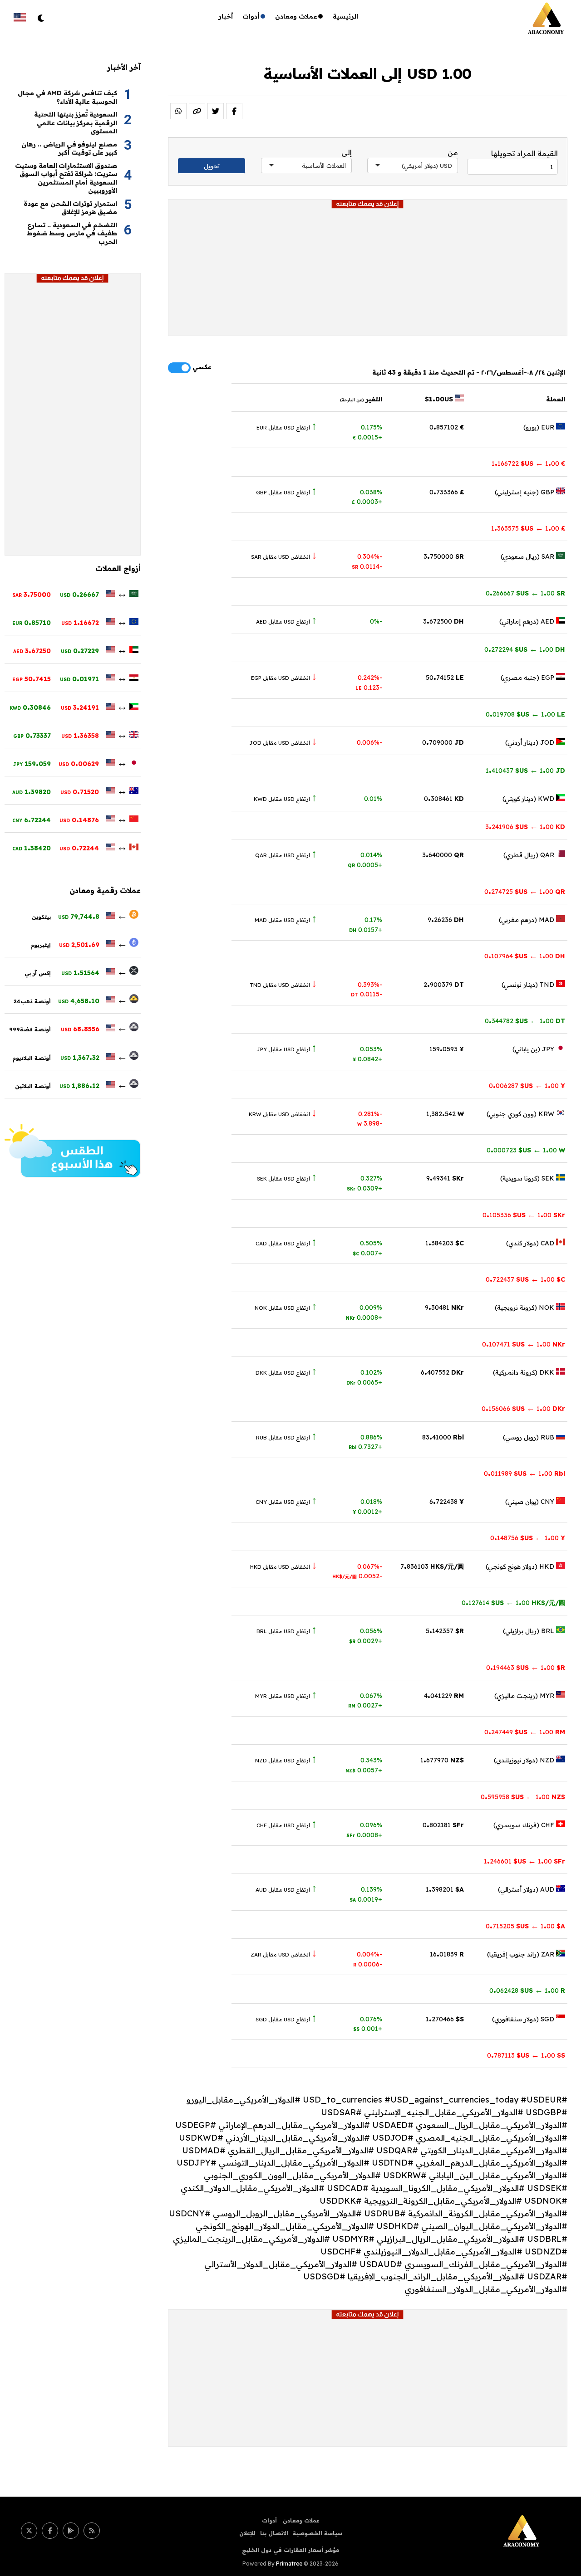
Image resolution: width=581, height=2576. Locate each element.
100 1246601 (524, 1861)
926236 (446, 920)
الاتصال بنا (274, 2533)
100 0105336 (524, 1215)
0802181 (443, 1825)
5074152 (445, 678)
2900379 (444, 985)
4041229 (444, 1696)
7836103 (432, 1566)
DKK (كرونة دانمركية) (524, 1372)
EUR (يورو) (540, 427)
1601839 (447, 1954)
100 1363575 (528, 528)
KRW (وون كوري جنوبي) (521, 1114)
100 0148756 (528, 1538)
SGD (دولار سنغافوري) (524, 2019)
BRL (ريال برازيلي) (529, 1631)
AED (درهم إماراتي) (528, 621)
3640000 (443, 855)
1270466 (445, 2019)
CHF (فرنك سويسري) (525, 1825)
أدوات (251, 16)
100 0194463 (526, 1668)
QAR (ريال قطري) (530, 855)
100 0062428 (527, 1991)
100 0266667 (525, 593)
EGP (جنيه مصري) (528, 678)
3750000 (444, 556)
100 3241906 (525, 827)
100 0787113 (526, 2055)
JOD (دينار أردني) (531, 742)
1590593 (447, 1049)
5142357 (445, 1631)
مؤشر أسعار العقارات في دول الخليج (290, 2550)
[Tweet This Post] (216, 111)
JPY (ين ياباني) (534, 1049)
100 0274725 (525, 892)
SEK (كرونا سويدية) (528, 1178)
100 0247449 (525, 1732)
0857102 (447, 427)
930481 (444, 1308)
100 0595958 (523, 1797)
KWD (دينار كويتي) (529, 799)
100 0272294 (525, 649)
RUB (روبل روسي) (529, 1437)
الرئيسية (345, 16)
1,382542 (445, 1114)
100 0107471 (524, 1344)
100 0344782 (525, 1021)
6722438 (447, 1502)
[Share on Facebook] (234, 111)
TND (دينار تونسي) (529, 985)
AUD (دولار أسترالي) (527, 1889)
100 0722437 (525, 1279)
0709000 (443, 742)
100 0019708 (525, 714)
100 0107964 (525, 956)
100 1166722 (528, 463)
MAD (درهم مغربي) (527, 920)
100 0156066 (523, 1409)
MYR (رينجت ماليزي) (525, 1696)
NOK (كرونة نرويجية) (525, 1308)
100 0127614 (513, 1603)
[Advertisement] (368, 272)
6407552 (442, 1372)
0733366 (447, 492)
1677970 (442, 1760)
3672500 (443, 621)
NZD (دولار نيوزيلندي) (525, 1760)
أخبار (226, 16)
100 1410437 (525, 771)
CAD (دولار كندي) (531, 1243)
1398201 (445, 1889)
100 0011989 (524, 1473)
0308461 (444, 799)
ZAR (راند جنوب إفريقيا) (522, 1954)
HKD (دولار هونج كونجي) (521, 1566)
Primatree (289, 2564)
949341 (445, 1178)
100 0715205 (525, 1926)
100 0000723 (526, 1150)
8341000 (443, 1437)
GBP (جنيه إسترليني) (525, 492)
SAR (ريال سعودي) (528, 556)
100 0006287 (527, 1086)
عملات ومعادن (296, 16)
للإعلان (247, 2533)
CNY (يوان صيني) (531, 1502)
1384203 (445, 1243)
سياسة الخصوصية (318, 2533)
